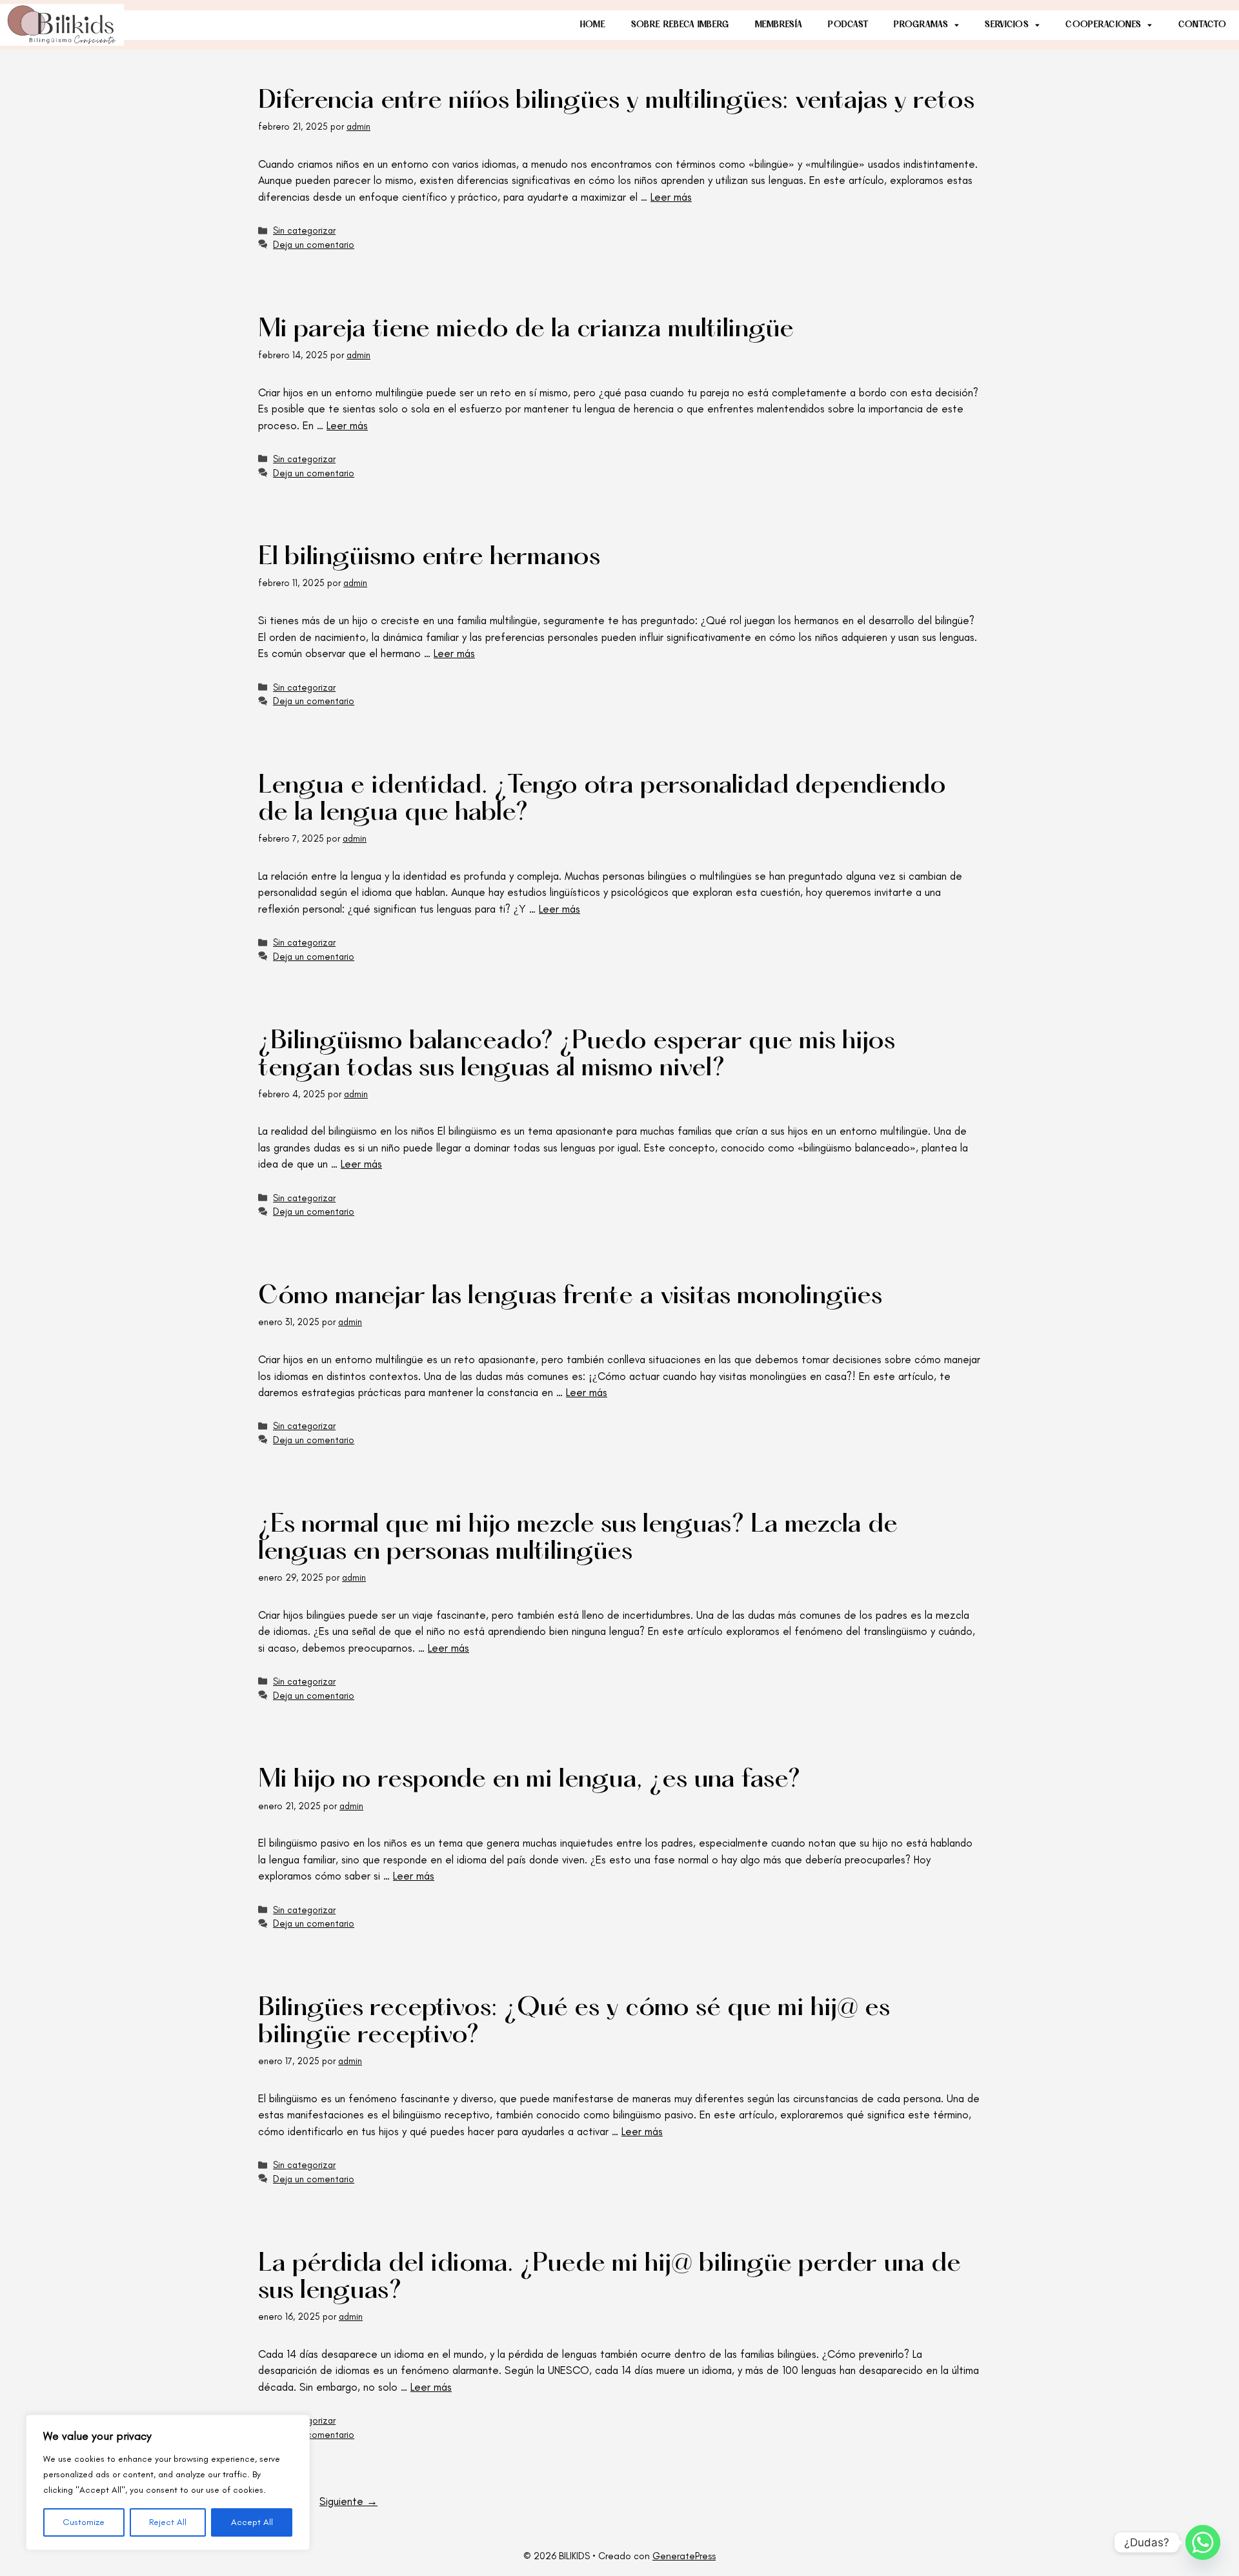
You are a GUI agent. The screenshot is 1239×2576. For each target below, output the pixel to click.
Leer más (671, 197)
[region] (168, 2482)
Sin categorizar (304, 230)
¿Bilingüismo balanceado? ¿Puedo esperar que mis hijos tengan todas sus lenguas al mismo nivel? (577, 1056)
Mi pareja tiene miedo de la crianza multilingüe (526, 330)
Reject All (168, 2522)
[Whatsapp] (1203, 2542)
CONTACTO (1202, 25)
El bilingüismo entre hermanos (429, 558)
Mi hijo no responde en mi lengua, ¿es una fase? (529, 1780)
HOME (593, 25)
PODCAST (848, 25)
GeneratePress (684, 2556)
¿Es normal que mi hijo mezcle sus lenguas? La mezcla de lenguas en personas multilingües (578, 1539)
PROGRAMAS (921, 25)
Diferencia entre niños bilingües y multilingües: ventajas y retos (616, 102)
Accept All (252, 2522)
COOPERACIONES (1103, 25)
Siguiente (348, 2501)
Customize (84, 2522)
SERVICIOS (1007, 25)
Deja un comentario (314, 245)
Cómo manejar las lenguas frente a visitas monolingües (570, 1297)
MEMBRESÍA (779, 25)
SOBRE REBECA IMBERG (680, 25)
